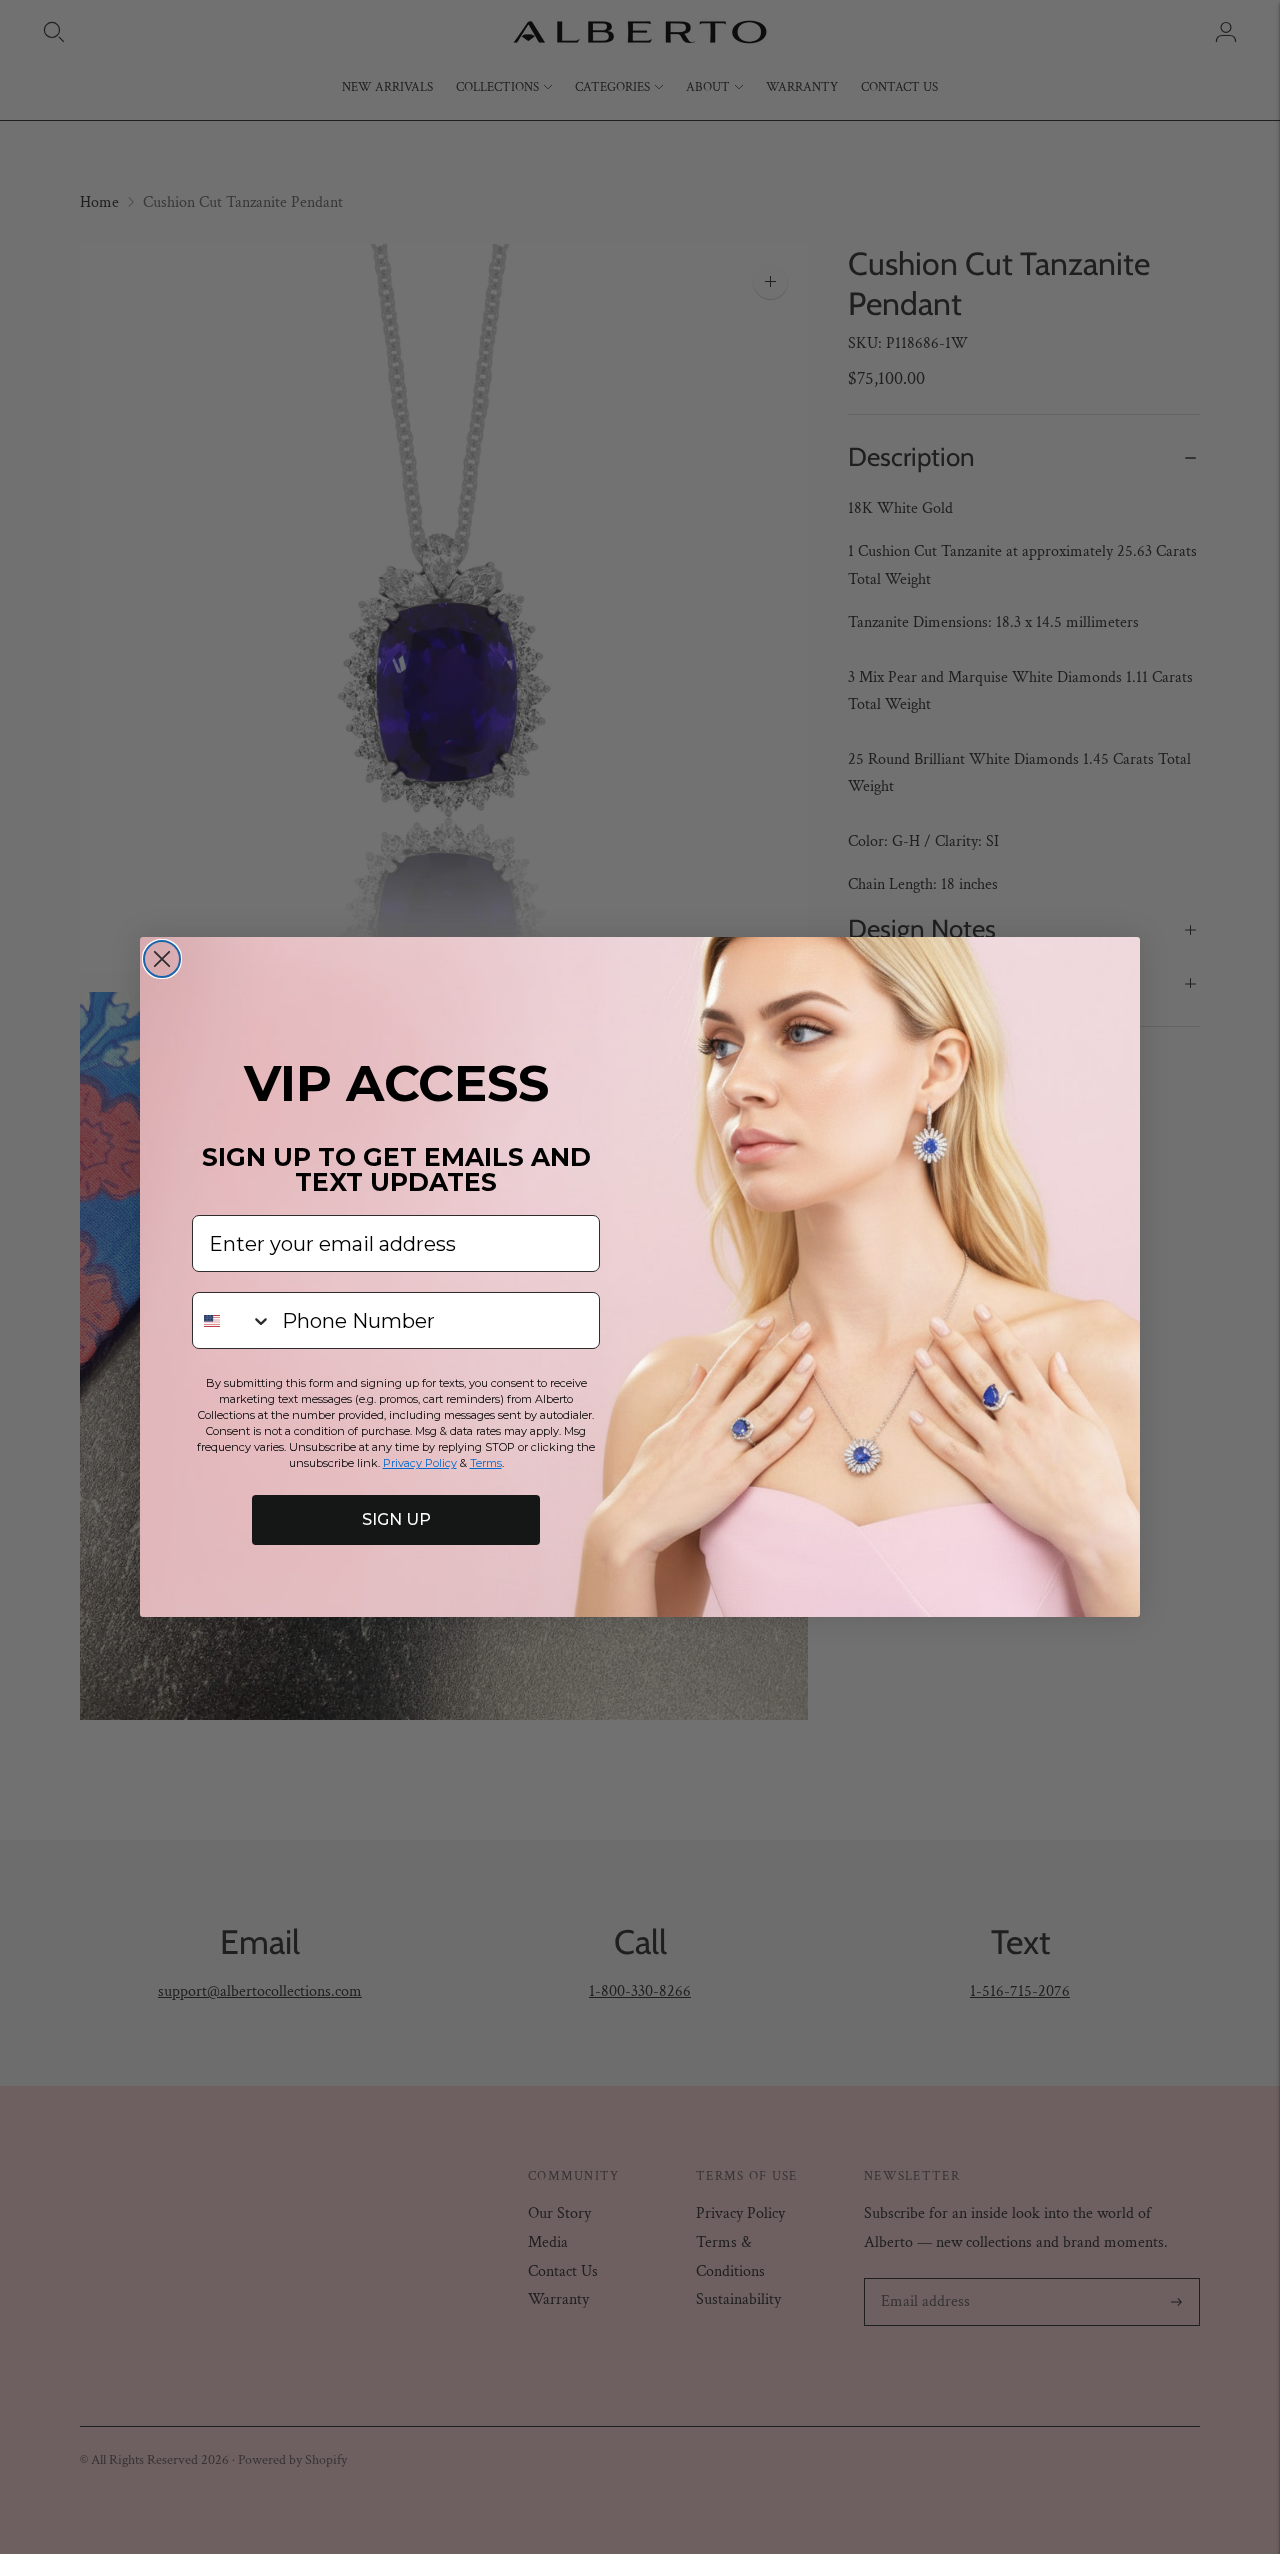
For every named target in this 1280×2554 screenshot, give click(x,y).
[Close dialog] (162, 959)
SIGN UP (396, 1519)
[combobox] (232, 1320)
